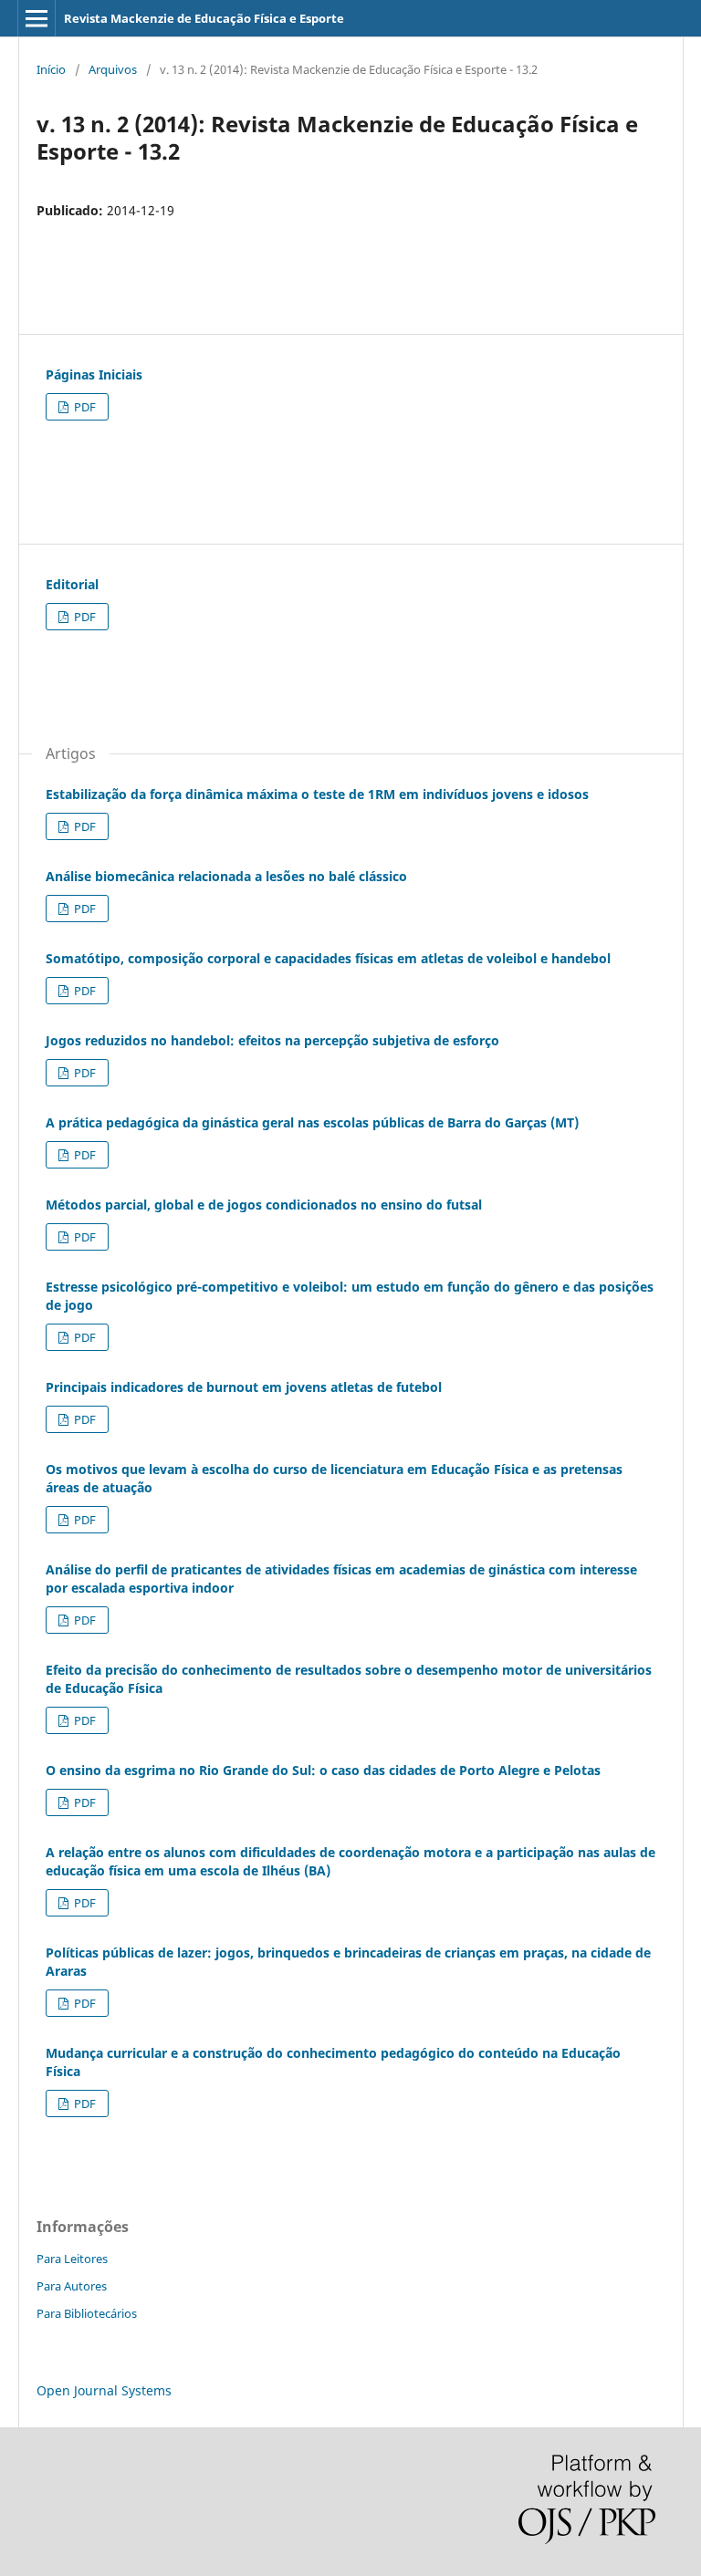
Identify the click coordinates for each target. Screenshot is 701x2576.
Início (51, 69)
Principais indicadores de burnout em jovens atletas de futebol (244, 1387)
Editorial (72, 584)
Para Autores (72, 2286)
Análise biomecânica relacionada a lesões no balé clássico (226, 876)
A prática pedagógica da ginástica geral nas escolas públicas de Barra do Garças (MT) (312, 1122)
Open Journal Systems (104, 2390)
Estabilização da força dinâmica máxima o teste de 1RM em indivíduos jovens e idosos (317, 794)
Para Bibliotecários (87, 2313)
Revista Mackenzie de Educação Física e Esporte (204, 18)
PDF (84, 407)
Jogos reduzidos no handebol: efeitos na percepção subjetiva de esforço (272, 1040)
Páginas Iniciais (94, 374)
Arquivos (113, 69)
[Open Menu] (37, 18)
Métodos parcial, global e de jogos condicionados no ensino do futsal (264, 1205)
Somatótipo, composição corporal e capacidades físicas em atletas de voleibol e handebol (328, 958)
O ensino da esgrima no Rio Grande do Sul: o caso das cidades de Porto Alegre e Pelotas (323, 1770)
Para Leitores (72, 2259)
